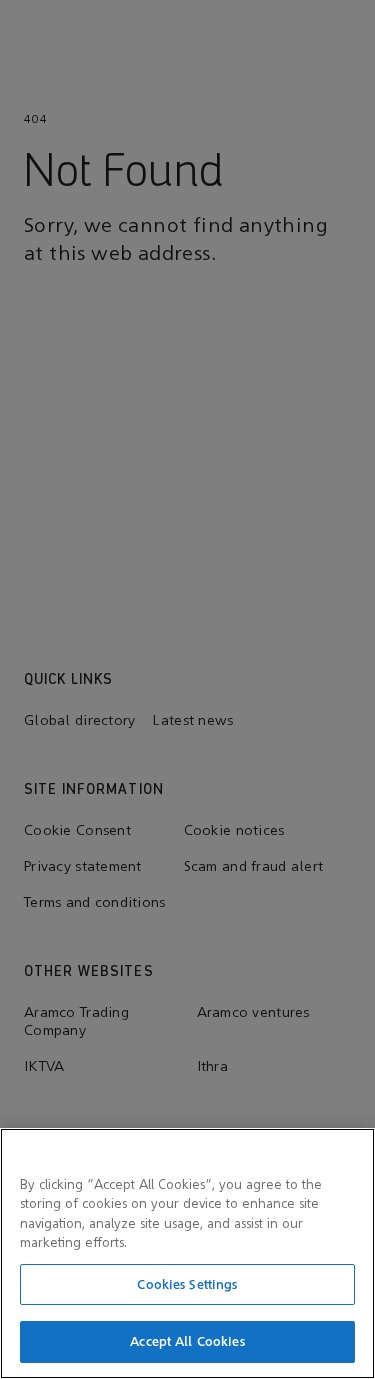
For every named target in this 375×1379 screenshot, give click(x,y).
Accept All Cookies (187, 1341)
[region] (187, 1253)
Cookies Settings (187, 1284)
